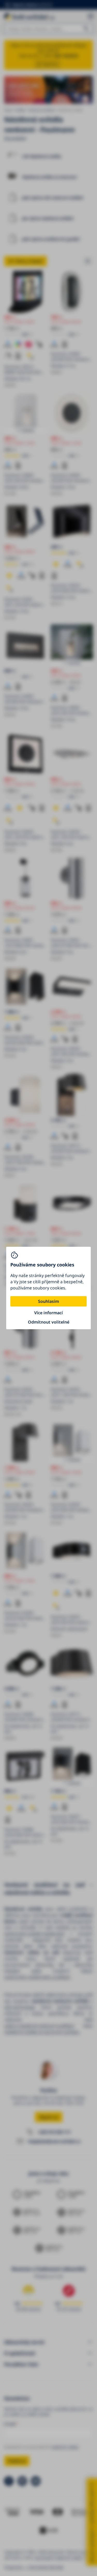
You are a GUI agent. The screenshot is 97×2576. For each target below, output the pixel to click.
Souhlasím (48, 1301)
